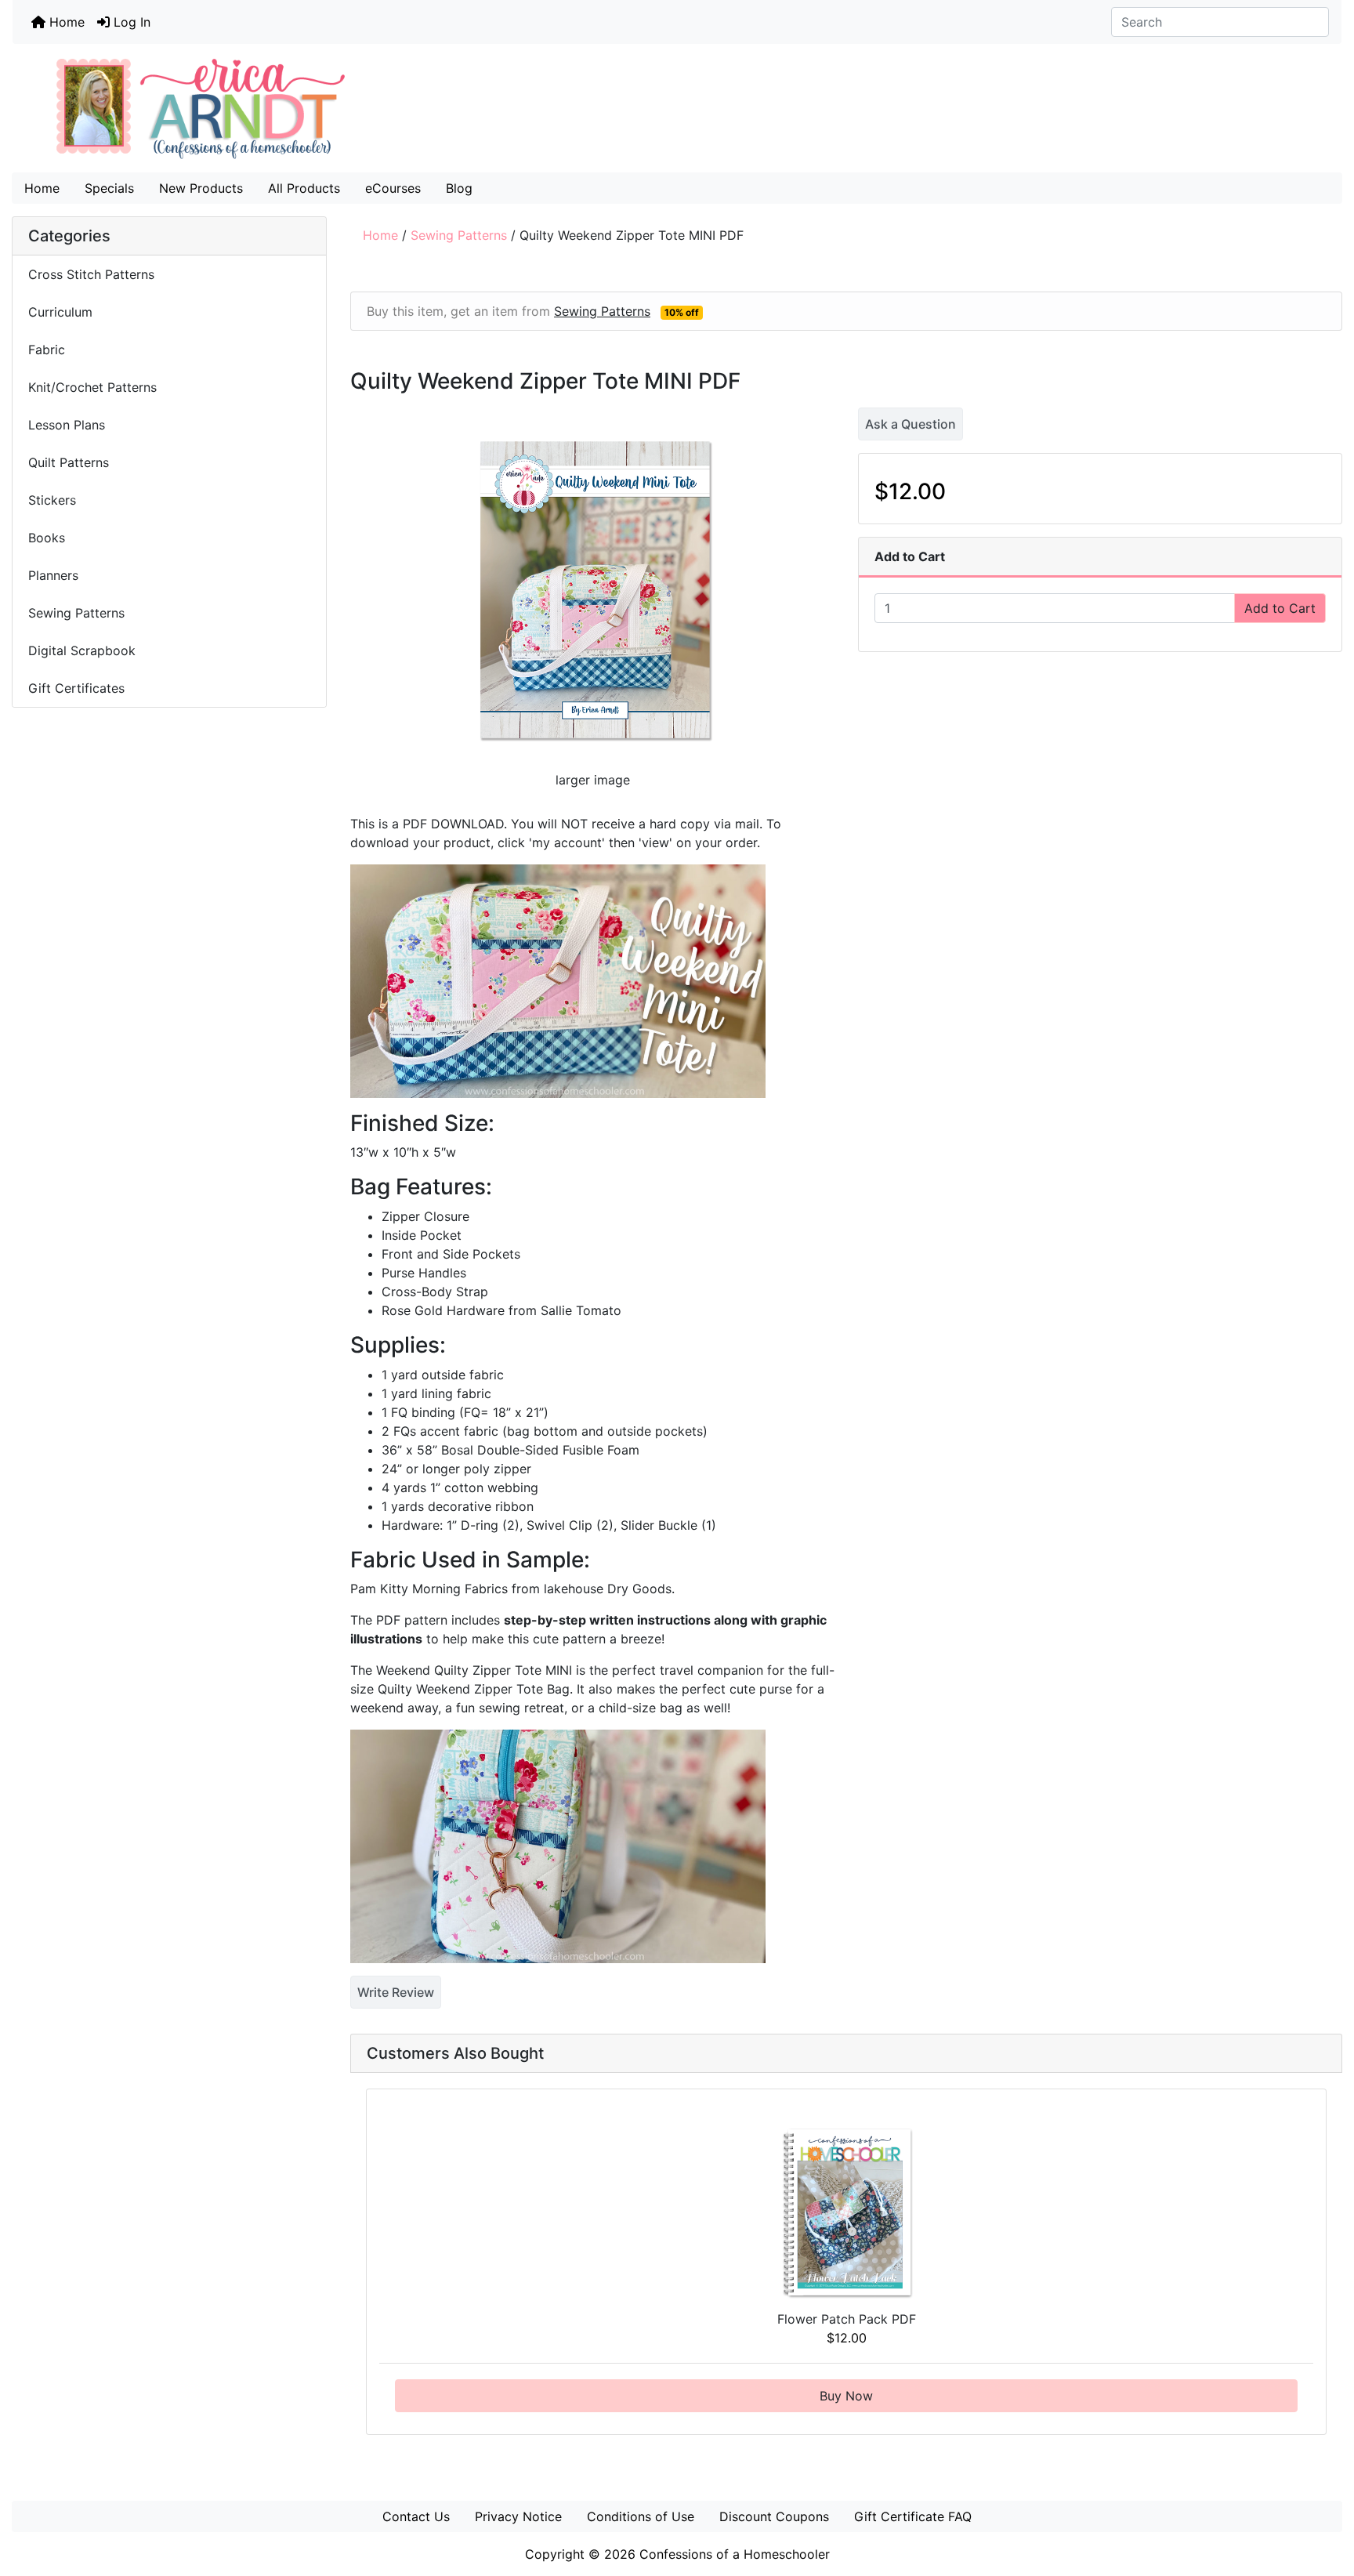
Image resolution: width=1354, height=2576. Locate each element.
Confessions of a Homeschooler (735, 2554)
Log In (130, 22)
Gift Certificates (76, 688)
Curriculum (62, 312)
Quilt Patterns (69, 462)
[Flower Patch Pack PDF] (847, 2212)
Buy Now (846, 2396)
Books (47, 538)
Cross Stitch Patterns (91, 274)
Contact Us (416, 2516)
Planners (53, 575)
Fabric (47, 350)
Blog (459, 188)
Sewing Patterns (459, 235)
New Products (201, 188)
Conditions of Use (641, 2516)
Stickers (52, 500)
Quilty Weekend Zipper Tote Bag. (475, 1689)
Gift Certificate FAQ (913, 2516)
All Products (304, 188)
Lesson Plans (67, 425)
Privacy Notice (518, 2516)
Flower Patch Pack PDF (847, 2319)
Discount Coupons (774, 2516)
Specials (109, 188)
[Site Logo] (677, 108)
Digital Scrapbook (84, 650)
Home (65, 22)
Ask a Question (911, 424)
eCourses (393, 188)
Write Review (396, 1992)
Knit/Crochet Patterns (92, 387)
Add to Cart (1280, 608)
